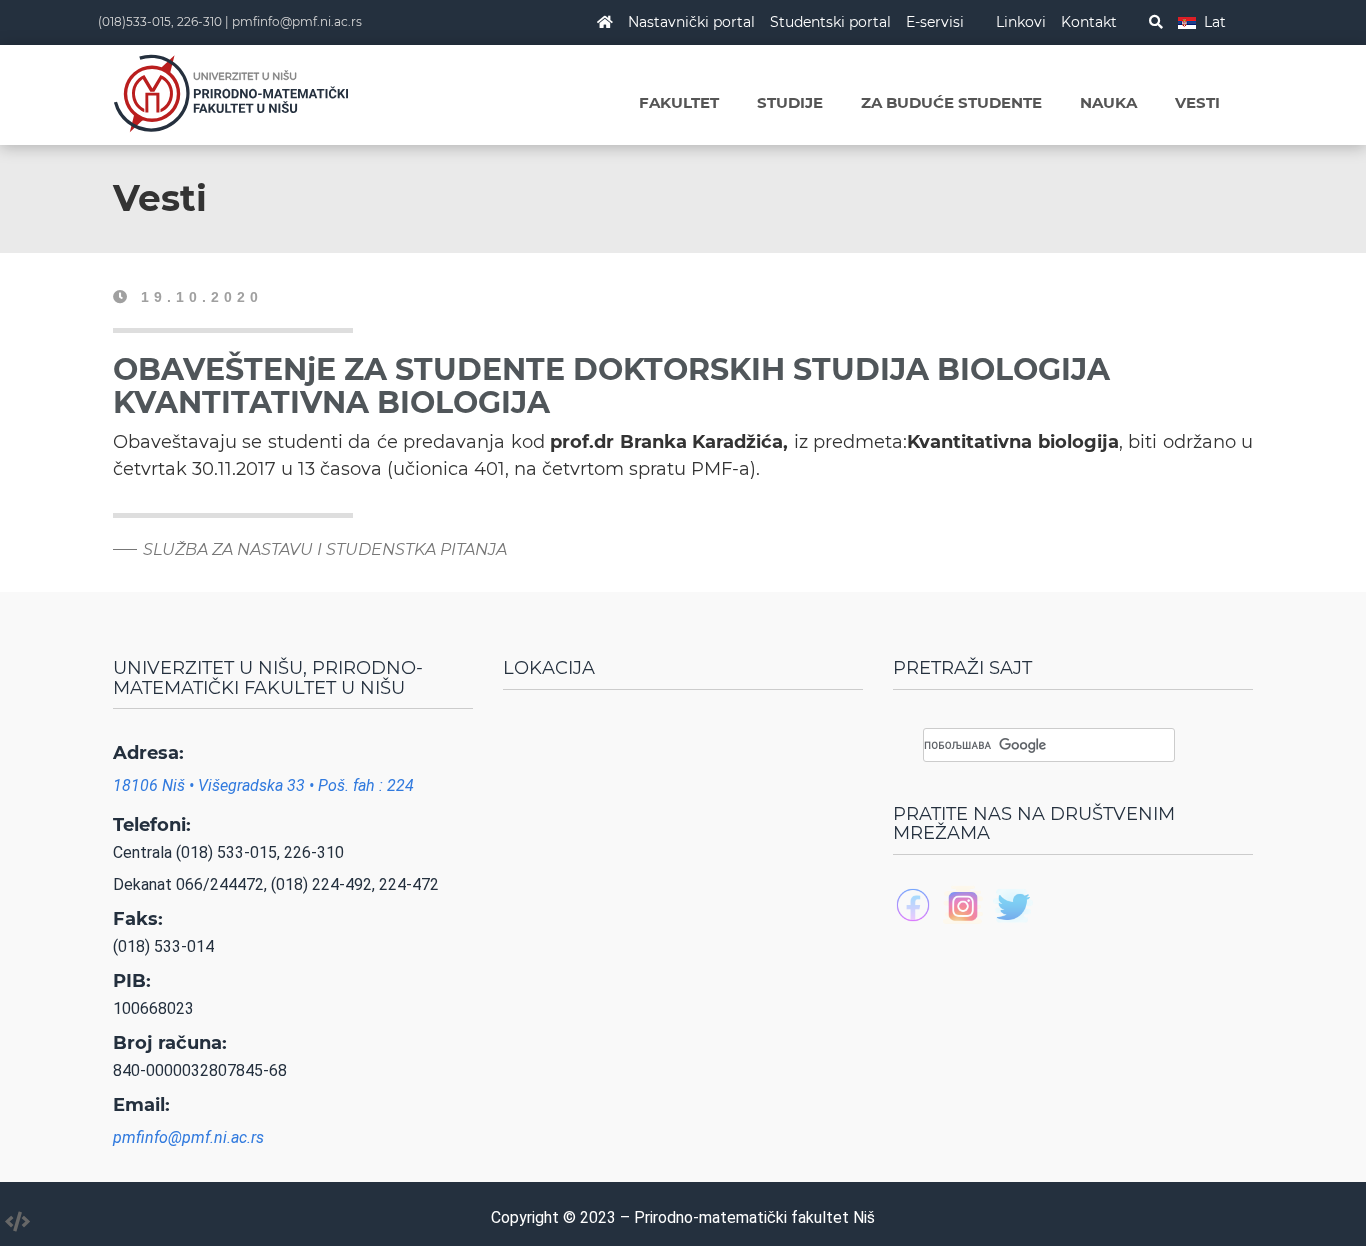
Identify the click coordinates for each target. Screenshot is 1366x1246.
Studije (790, 102)
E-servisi (935, 22)
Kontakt (1089, 22)
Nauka (1108, 102)
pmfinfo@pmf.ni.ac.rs (297, 21)
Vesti (1197, 102)
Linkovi (1021, 22)
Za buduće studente (951, 102)
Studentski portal (830, 22)
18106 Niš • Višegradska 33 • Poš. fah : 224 (263, 785)
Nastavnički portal (691, 22)
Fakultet (679, 102)
